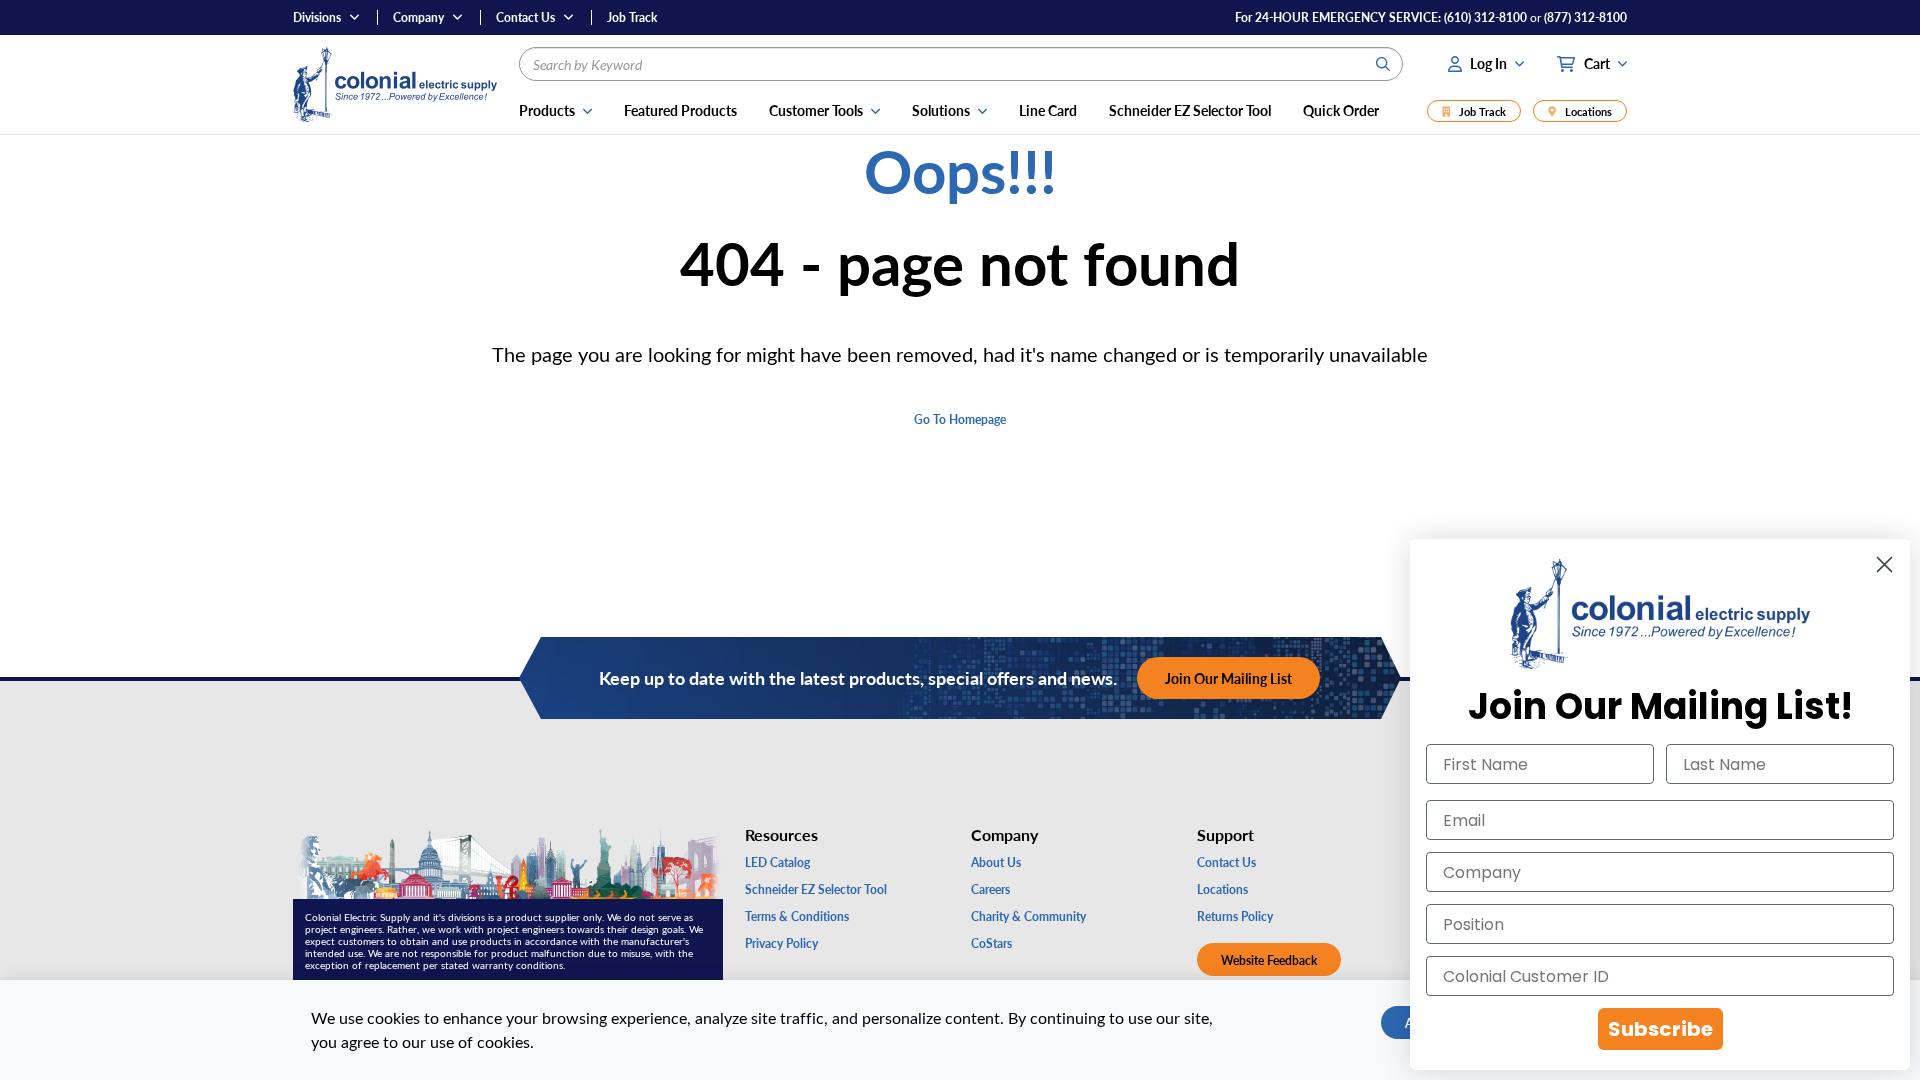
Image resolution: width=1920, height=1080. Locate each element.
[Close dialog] (1884, 564)
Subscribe (1660, 1029)
